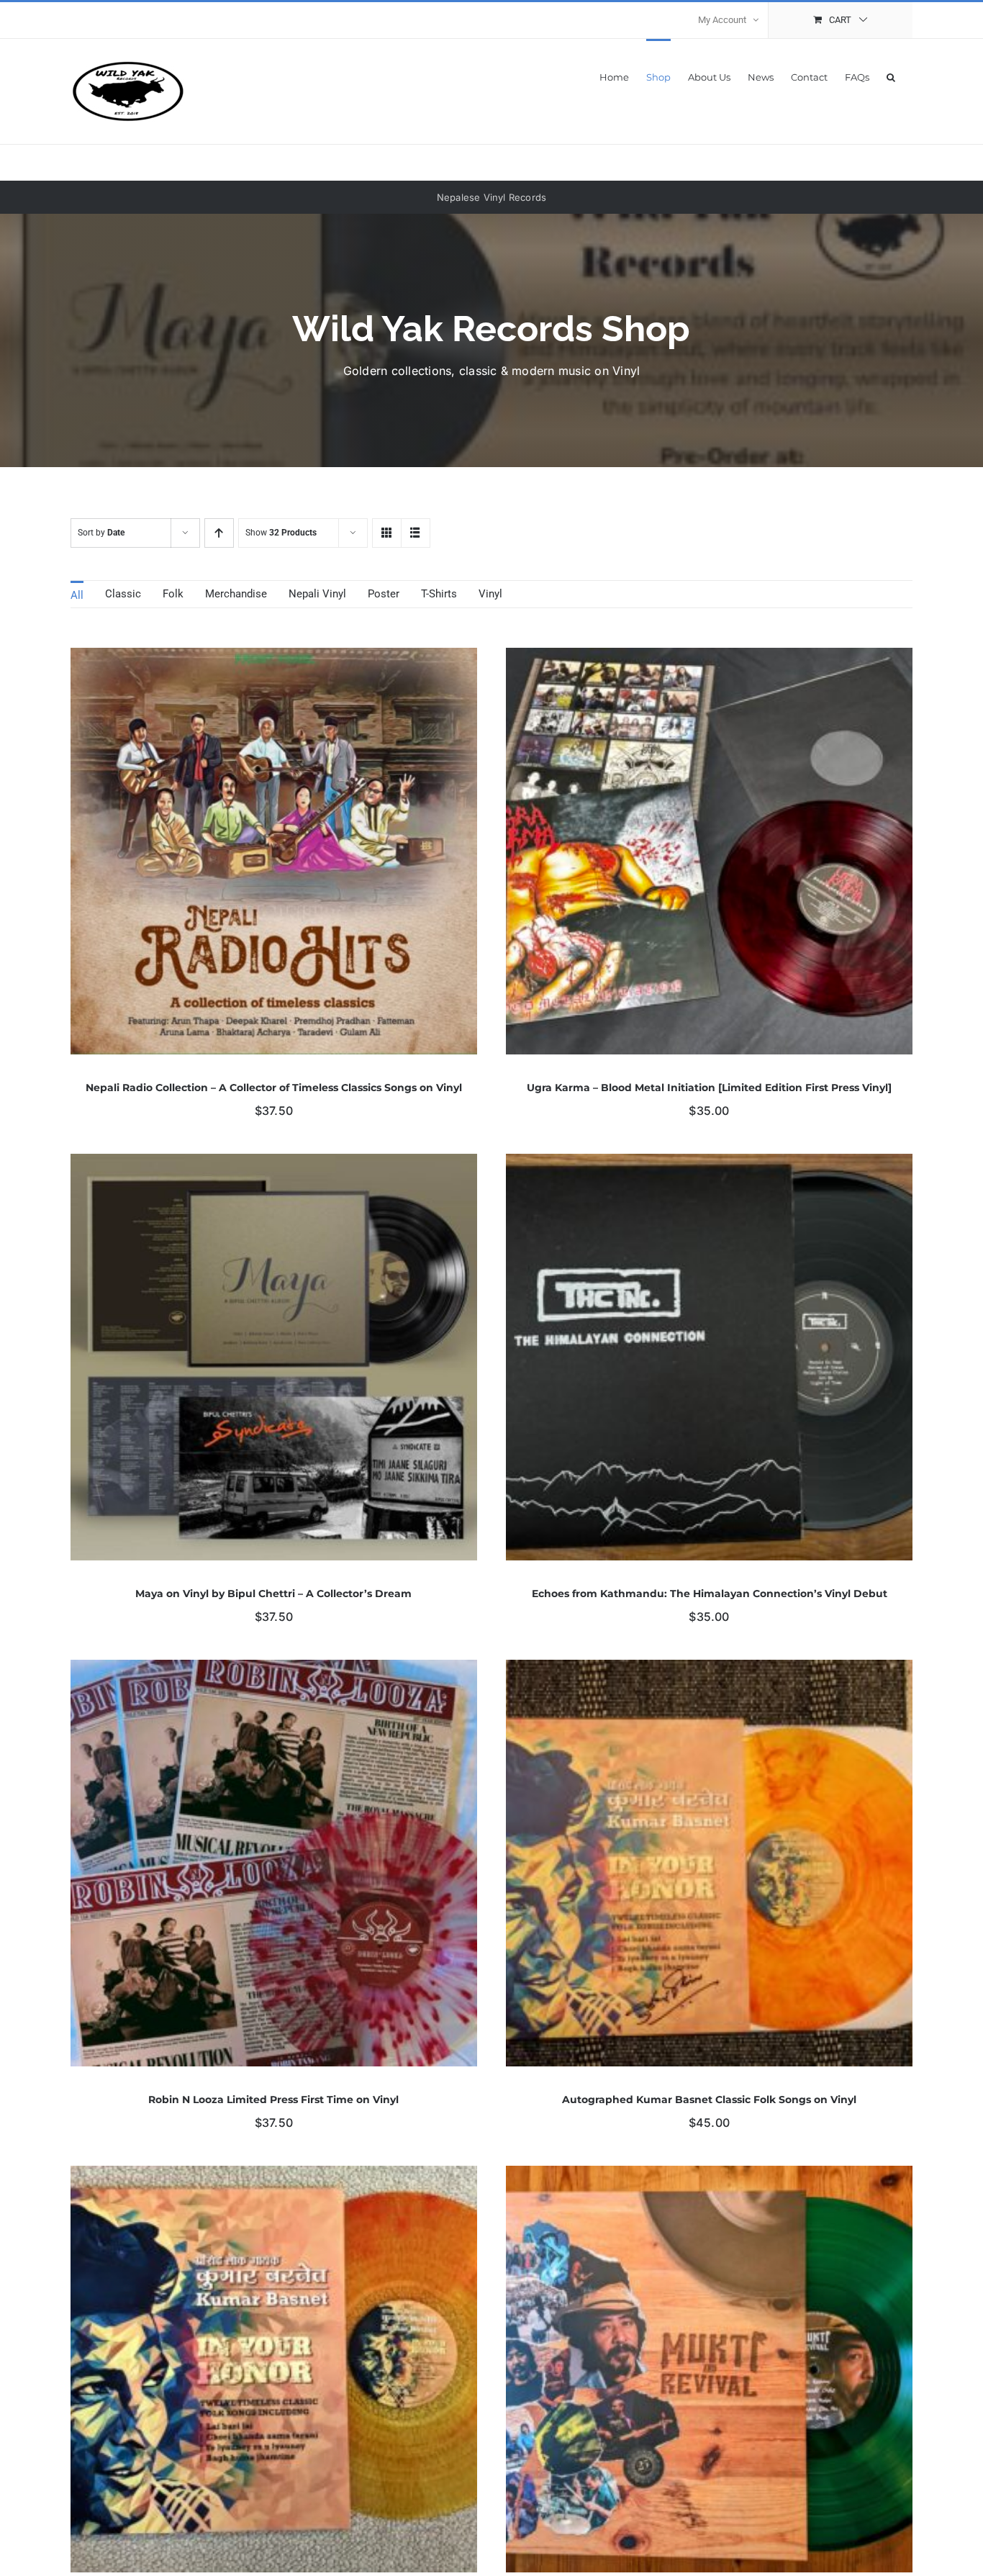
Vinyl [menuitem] (490, 594)
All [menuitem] (77, 595)
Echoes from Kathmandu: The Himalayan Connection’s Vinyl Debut (710, 1594)
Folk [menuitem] (173, 594)
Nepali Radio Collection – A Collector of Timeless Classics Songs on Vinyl (274, 1088)
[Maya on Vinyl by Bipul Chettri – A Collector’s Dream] (274, 1164)
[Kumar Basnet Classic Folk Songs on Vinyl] (274, 2176)
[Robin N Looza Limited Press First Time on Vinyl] (274, 1670)
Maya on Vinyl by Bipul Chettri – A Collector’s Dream (273, 1594)
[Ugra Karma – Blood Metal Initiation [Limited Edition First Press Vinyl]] (709, 658)
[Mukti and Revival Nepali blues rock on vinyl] (709, 2176)
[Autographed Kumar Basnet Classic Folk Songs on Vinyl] (709, 1670)
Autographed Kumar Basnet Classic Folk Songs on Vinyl (709, 2100)
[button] (891, 76)
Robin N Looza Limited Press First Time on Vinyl (273, 2100)
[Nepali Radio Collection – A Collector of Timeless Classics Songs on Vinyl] (274, 658)
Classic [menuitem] (123, 594)
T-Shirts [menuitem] (439, 594)
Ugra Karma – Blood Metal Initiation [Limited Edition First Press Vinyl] (709, 1088)
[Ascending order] (219, 533)
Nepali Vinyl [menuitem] (317, 594)
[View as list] (416, 533)
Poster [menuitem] (384, 594)
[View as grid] (387, 533)
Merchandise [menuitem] (236, 594)
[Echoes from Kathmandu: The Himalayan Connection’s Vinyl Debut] (709, 1164)
